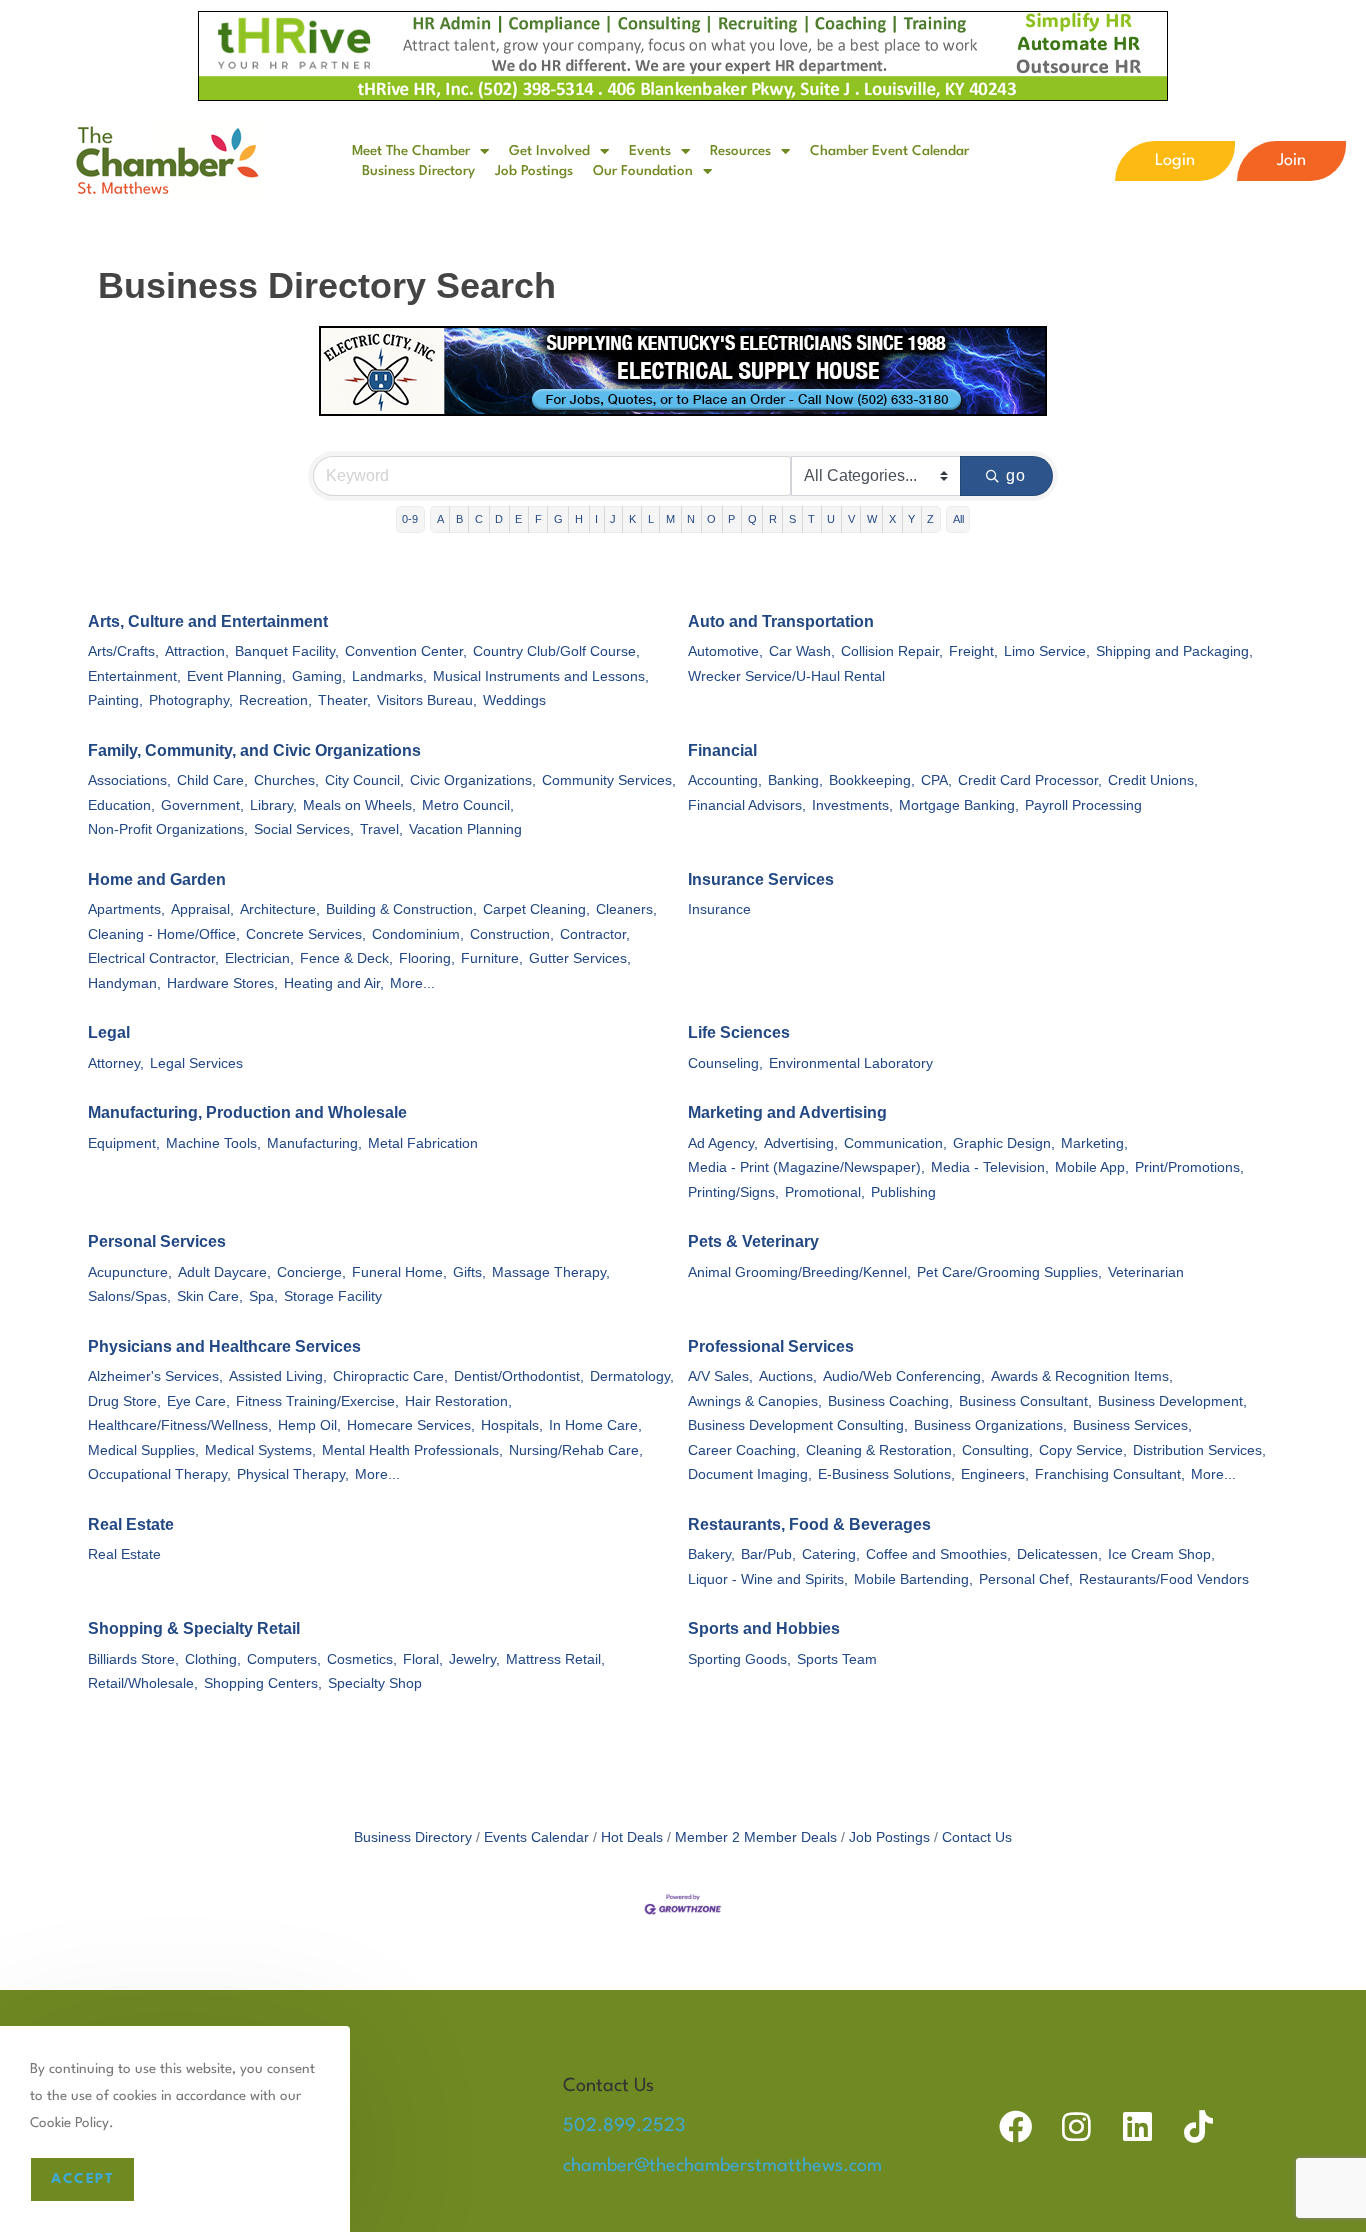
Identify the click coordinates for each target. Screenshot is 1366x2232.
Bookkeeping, (872, 780)
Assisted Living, (278, 1376)
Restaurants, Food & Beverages (809, 1524)
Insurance (719, 909)
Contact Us (977, 1837)
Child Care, (212, 780)
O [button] (711, 519)
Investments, (852, 805)
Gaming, (319, 676)
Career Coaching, (744, 1450)
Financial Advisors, (747, 805)
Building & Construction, (401, 909)
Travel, (381, 829)
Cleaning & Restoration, (881, 1450)
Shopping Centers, (263, 1683)
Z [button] (930, 519)
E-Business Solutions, (886, 1474)
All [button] (958, 519)
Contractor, (595, 934)
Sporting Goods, (739, 1659)
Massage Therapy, (551, 1272)
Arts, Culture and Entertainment (208, 621)
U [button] (831, 519)
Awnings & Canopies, (755, 1401)
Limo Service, (1047, 651)
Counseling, (725, 1063)
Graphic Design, (1004, 1143)
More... (412, 983)
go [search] (1016, 475)
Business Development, (1172, 1401)
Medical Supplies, (143, 1450)
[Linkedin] (1137, 2126)
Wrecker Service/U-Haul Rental (786, 676)
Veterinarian (1146, 1272)
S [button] (792, 519)
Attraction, (197, 651)
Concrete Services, (306, 934)
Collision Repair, (892, 651)
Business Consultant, (1025, 1401)
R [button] (773, 519)
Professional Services (771, 1346)
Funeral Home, (399, 1272)
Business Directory (418, 171)
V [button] (851, 519)
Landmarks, (389, 676)
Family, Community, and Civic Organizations (254, 750)
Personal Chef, (1026, 1579)
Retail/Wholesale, (143, 1683)
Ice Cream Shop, (1161, 1554)
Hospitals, (512, 1425)
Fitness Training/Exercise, (317, 1401)
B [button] (459, 519)
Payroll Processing (1083, 805)
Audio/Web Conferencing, (904, 1376)
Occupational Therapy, (159, 1474)
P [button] (731, 519)
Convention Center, (406, 651)
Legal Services (196, 1063)
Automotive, (725, 651)
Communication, (895, 1143)
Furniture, (492, 958)
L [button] (651, 519)
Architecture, (280, 909)
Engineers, (995, 1474)
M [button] (670, 519)
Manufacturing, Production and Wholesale (247, 1112)
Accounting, (725, 780)
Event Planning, (236, 676)
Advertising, (801, 1143)
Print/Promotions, (1189, 1167)
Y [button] (911, 519)
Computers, (284, 1659)
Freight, (973, 651)
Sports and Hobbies (764, 1628)
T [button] (811, 519)
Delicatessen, (1059, 1554)
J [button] (613, 519)
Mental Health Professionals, (412, 1450)
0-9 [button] (410, 519)
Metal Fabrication (423, 1143)
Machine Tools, (213, 1143)
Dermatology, (632, 1376)
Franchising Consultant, (1110, 1474)
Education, (121, 805)
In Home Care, (595, 1425)
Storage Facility (333, 1296)
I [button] (596, 519)
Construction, (512, 934)
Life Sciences (739, 1032)
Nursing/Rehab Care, (576, 1450)
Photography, (191, 700)
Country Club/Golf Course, (556, 651)
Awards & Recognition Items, (1082, 1376)
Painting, (115, 700)
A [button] (440, 519)
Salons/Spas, (129, 1296)
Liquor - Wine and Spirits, (768, 1579)
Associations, (129, 780)
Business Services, (1132, 1425)
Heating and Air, (334, 983)
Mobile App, (1092, 1167)
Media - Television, (990, 1167)
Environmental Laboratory (851, 1063)
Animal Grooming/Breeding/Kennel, (799, 1272)
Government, (202, 805)
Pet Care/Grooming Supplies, (1009, 1272)
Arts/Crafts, (123, 651)
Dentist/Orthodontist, (519, 1376)
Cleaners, (626, 909)
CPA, (936, 780)
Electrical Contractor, (153, 958)
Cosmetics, (362, 1659)
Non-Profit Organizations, (168, 829)
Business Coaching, (890, 1401)
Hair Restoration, (458, 1401)
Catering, (831, 1554)
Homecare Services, (411, 1425)
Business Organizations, (990, 1425)
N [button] (691, 519)
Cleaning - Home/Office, (164, 934)
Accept (82, 2179)
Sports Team (837, 1659)
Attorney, (116, 1063)
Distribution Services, (1199, 1450)
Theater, (344, 700)
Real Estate (131, 1524)
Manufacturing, (314, 1143)
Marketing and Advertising (787, 1112)
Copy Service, (1083, 1450)
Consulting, (997, 1450)
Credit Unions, (1153, 780)
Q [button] (752, 519)
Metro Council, (468, 805)
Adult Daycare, (224, 1272)
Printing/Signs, (733, 1192)
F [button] (538, 519)
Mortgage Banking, (959, 805)
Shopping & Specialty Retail (194, 1628)
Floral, (423, 1659)
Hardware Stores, (222, 983)
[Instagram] (1076, 2126)
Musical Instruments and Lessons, (541, 676)
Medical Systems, (260, 1450)
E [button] (518, 519)
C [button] (479, 519)
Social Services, (304, 829)
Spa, (263, 1296)
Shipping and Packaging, (1174, 651)
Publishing (903, 1192)
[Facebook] (1015, 2126)
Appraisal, (202, 909)
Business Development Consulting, (798, 1425)
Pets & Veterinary (753, 1241)
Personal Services (157, 1241)
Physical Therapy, (293, 1474)
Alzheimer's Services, (155, 1376)
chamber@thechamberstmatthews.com (722, 2166)
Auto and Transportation (781, 621)
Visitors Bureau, (427, 700)
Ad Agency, (723, 1143)
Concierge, (311, 1272)
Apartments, (126, 909)
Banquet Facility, (287, 651)
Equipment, (124, 1143)
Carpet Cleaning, (536, 909)
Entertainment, (134, 676)
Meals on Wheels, (359, 805)
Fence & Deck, (346, 958)
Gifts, (469, 1272)
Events (650, 151)
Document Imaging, (750, 1474)
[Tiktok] (1198, 2126)
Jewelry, (474, 1659)
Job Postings (534, 171)
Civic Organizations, (473, 780)
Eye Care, (198, 1401)
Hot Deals (632, 1837)
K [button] (632, 519)
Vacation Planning (465, 829)
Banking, (795, 780)
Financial (722, 750)
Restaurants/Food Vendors (1164, 1579)
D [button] (499, 519)
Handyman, (124, 983)
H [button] (579, 519)
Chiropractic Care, (390, 1376)
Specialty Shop (375, 1683)
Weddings (514, 700)
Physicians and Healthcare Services (224, 1346)
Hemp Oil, (309, 1425)
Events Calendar (536, 1837)
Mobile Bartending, (913, 1579)
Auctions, (788, 1376)
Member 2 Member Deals (756, 1837)
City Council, (364, 780)
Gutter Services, (580, 958)
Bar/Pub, (768, 1554)
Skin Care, (210, 1296)
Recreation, (275, 700)
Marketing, (1094, 1143)
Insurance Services (761, 879)
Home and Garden (157, 879)
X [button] (892, 519)
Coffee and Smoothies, (938, 1554)
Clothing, (213, 1659)
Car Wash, (802, 651)
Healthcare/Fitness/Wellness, (180, 1425)
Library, (273, 805)
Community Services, (609, 780)
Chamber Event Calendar (889, 151)
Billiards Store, (133, 1659)
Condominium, (418, 934)
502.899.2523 (624, 2126)
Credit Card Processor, (1030, 780)
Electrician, (259, 958)
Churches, (286, 780)
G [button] (558, 519)
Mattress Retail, (555, 1659)
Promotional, (825, 1192)
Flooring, (427, 958)
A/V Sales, (720, 1376)
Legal (109, 1032)
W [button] (872, 519)
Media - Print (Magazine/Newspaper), (806, 1167)
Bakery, (711, 1554)
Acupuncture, (130, 1272)
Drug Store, (124, 1401)
